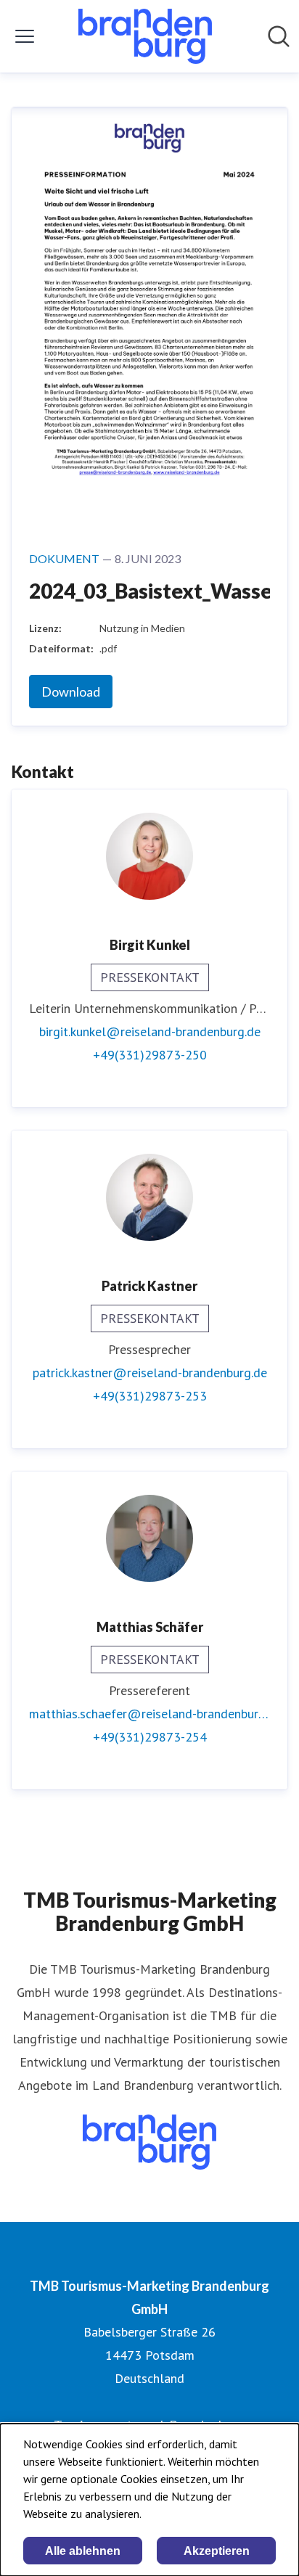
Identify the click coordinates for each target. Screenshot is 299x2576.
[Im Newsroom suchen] (279, 36)
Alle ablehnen (83, 2551)
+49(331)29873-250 (150, 1055)
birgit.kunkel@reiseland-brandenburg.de (150, 1031)
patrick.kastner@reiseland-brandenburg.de (150, 1373)
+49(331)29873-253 (150, 1396)
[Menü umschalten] (25, 36)
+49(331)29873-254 (150, 1737)
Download (71, 692)
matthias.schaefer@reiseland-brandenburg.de (149, 1714)
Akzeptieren (217, 2551)
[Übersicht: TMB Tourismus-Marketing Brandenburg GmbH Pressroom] (145, 36)
